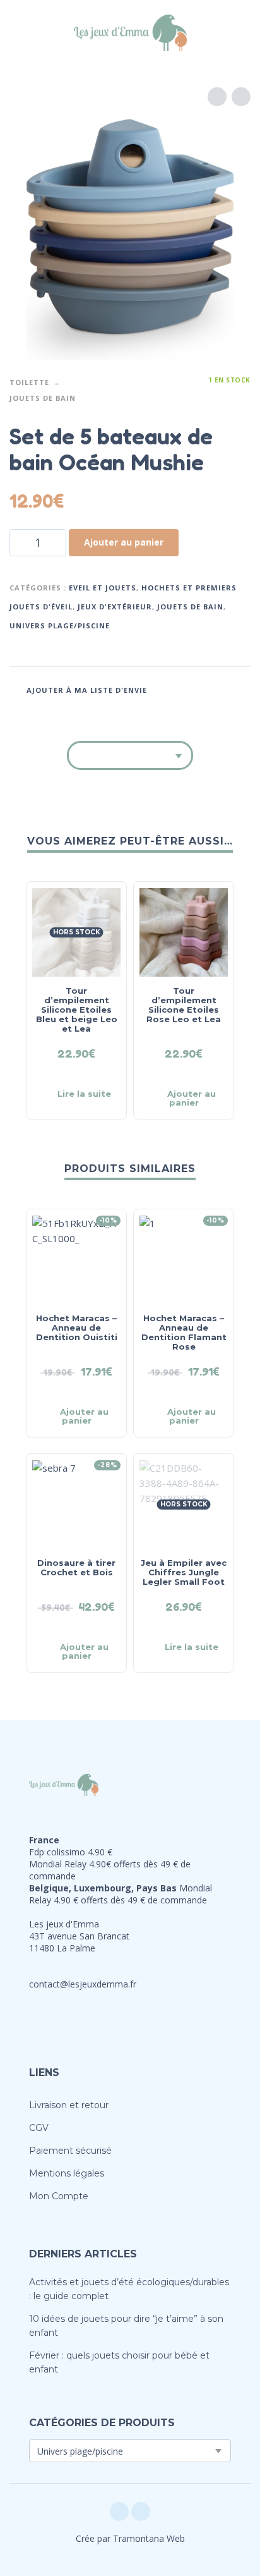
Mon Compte (59, 2196)
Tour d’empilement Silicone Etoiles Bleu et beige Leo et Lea (77, 1010)
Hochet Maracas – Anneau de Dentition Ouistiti (77, 1328)
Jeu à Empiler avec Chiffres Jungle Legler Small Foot (184, 1572)
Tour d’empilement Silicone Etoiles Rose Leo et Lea (184, 1005)
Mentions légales (67, 2173)
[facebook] (119, 2512)
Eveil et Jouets (103, 588)
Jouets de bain (43, 398)
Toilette (29, 382)
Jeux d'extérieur (115, 607)
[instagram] (141, 2512)
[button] (22, 33)
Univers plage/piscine (60, 626)
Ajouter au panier (124, 542)
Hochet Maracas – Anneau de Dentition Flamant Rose (184, 1332)
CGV (39, 2128)
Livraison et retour (69, 2105)
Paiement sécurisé (70, 2151)
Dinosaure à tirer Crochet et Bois (76, 1567)
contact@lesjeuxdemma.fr (83, 1984)
